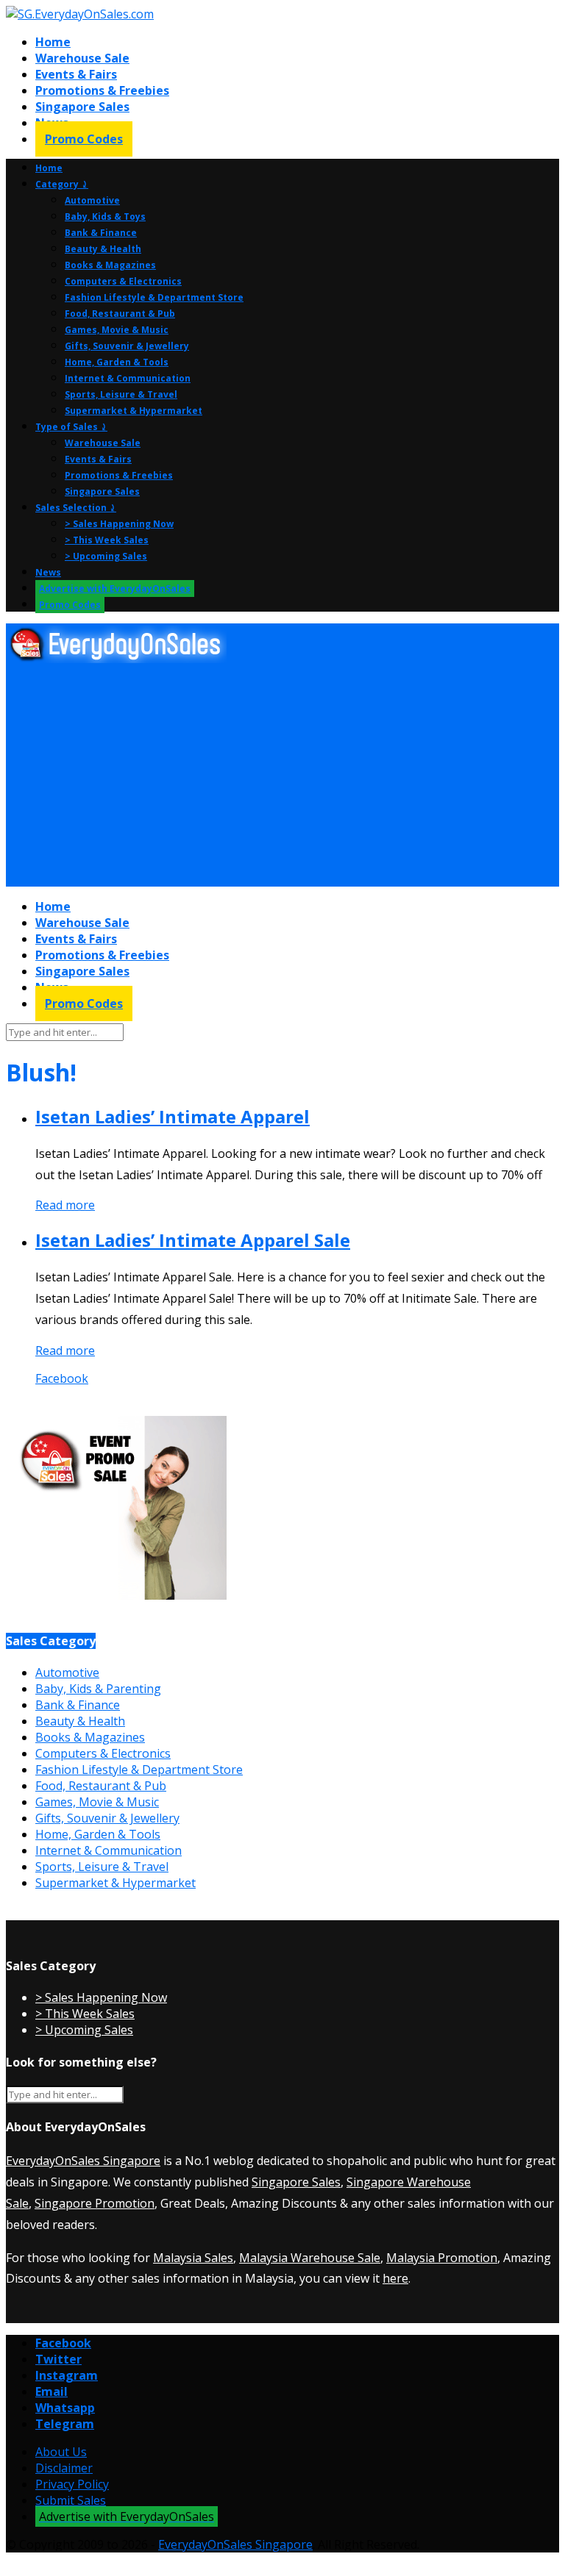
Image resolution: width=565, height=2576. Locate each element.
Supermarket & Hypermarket (134, 411)
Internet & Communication (128, 378)
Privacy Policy (72, 2484)
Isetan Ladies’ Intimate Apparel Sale (193, 1240)
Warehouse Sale (82, 58)
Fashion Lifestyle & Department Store (154, 297)
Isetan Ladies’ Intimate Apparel (173, 1116)
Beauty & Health (103, 249)
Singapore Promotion (95, 2203)
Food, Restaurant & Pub (120, 314)
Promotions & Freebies (102, 90)
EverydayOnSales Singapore (83, 2161)
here (395, 2278)
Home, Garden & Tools (117, 362)
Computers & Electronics (123, 281)
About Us (61, 2452)
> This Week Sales (107, 540)
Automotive (92, 200)
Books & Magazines (110, 265)
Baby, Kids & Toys (105, 217)
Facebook (62, 1378)
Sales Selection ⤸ (76, 508)
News (48, 572)
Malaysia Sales (193, 2258)
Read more (65, 1205)
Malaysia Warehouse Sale (310, 2258)
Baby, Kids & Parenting (98, 1689)
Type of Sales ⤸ (71, 427)
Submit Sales (71, 2500)
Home (53, 42)
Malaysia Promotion (442, 2258)
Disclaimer (64, 2468)
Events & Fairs (76, 74)
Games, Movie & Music (117, 330)
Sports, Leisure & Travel (121, 394)
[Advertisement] (282, 776)
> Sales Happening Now (119, 524)
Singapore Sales (82, 107)
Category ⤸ (62, 184)
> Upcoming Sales (106, 556)
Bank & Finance (101, 233)
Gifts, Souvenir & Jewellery (127, 346)
